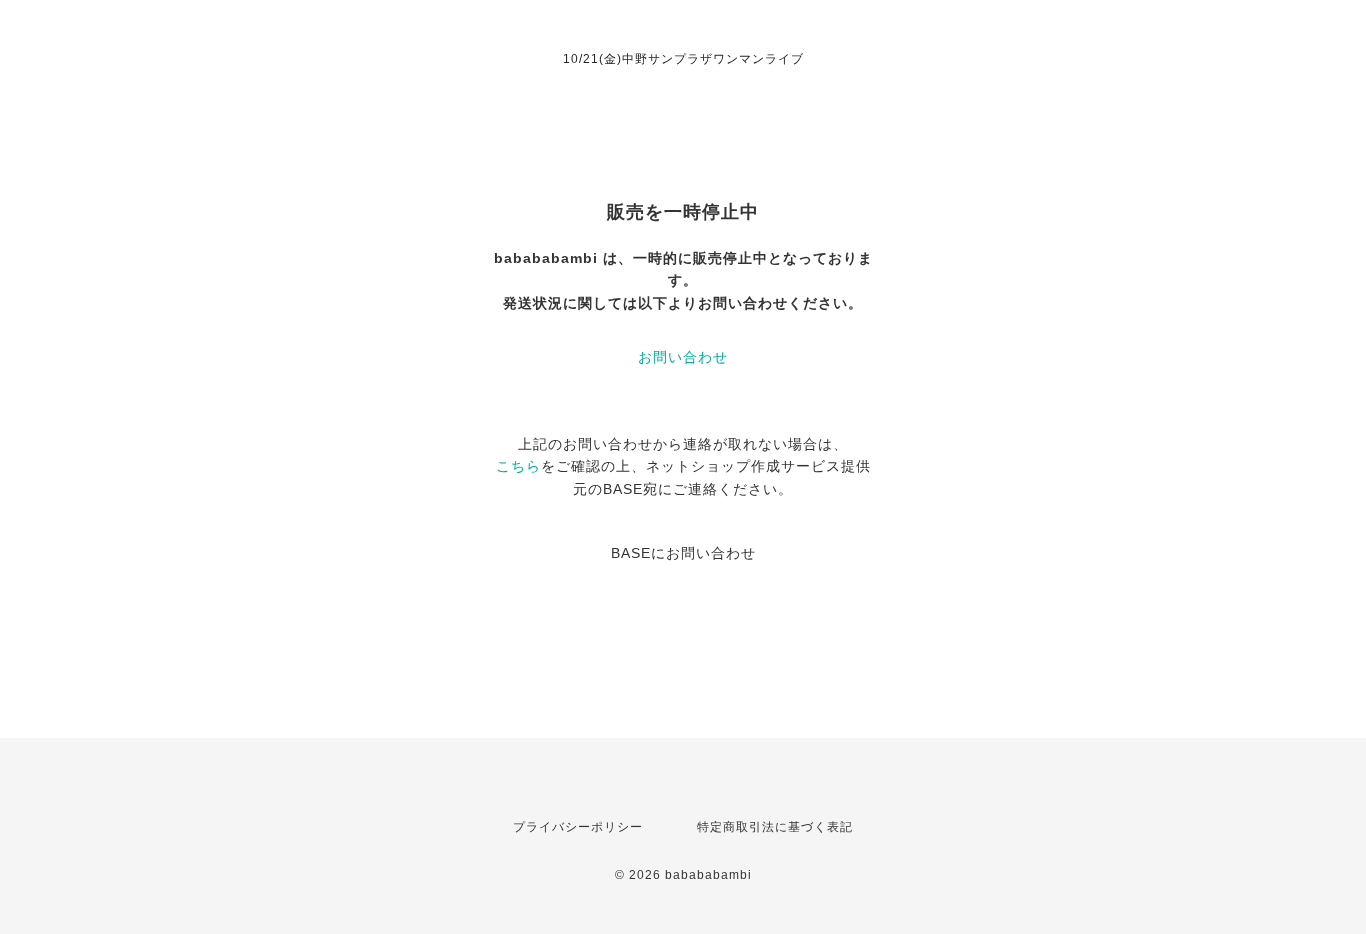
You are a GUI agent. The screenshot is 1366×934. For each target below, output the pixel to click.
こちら (518, 466)
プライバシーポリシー (578, 827)
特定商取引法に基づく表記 (775, 827)
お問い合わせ (683, 357)
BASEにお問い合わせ (683, 553)
